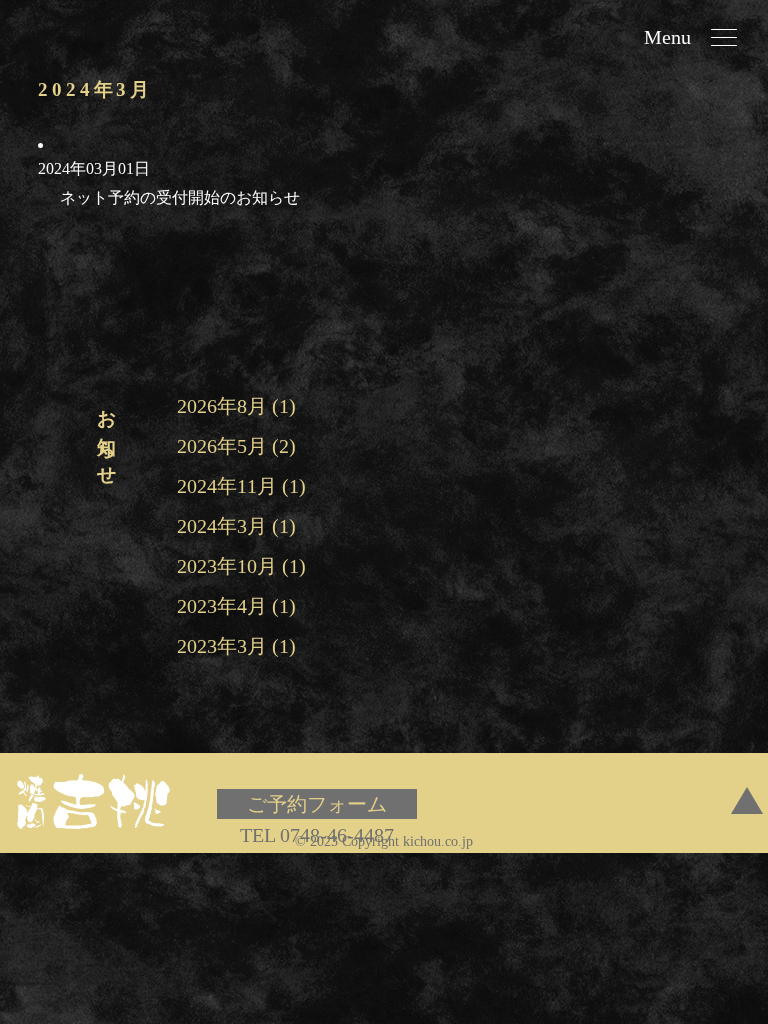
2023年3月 (222, 646)
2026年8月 (222, 406)
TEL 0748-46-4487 (317, 835)
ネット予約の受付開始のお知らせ (180, 197)
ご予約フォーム (317, 804)
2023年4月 (222, 606)
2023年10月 (227, 566)
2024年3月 (222, 526)
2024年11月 (227, 486)
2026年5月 (222, 446)
